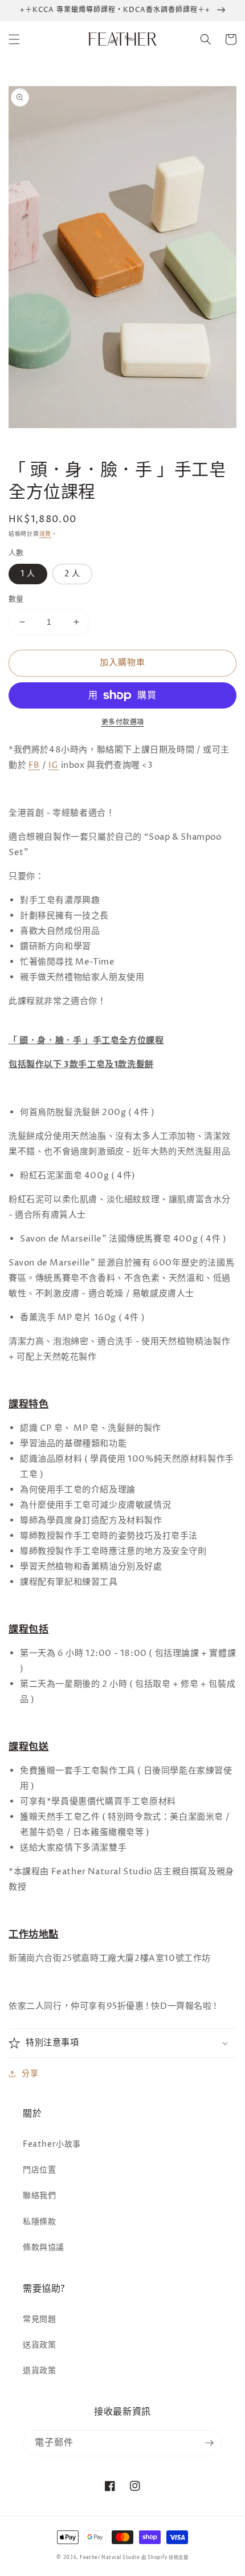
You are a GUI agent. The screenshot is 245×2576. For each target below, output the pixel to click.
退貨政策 (39, 2371)
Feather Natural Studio (110, 2557)
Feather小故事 (52, 2144)
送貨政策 (39, 2345)
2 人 (72, 574)
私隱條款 (39, 2222)
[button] (14, 39)
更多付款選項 (123, 723)
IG (54, 765)
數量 (16, 599)
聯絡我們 (39, 2195)
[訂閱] (209, 2443)
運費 (45, 534)
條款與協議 (44, 2247)
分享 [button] (30, 2074)
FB (34, 765)
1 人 (28, 574)
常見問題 (39, 2319)
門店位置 (39, 2170)
